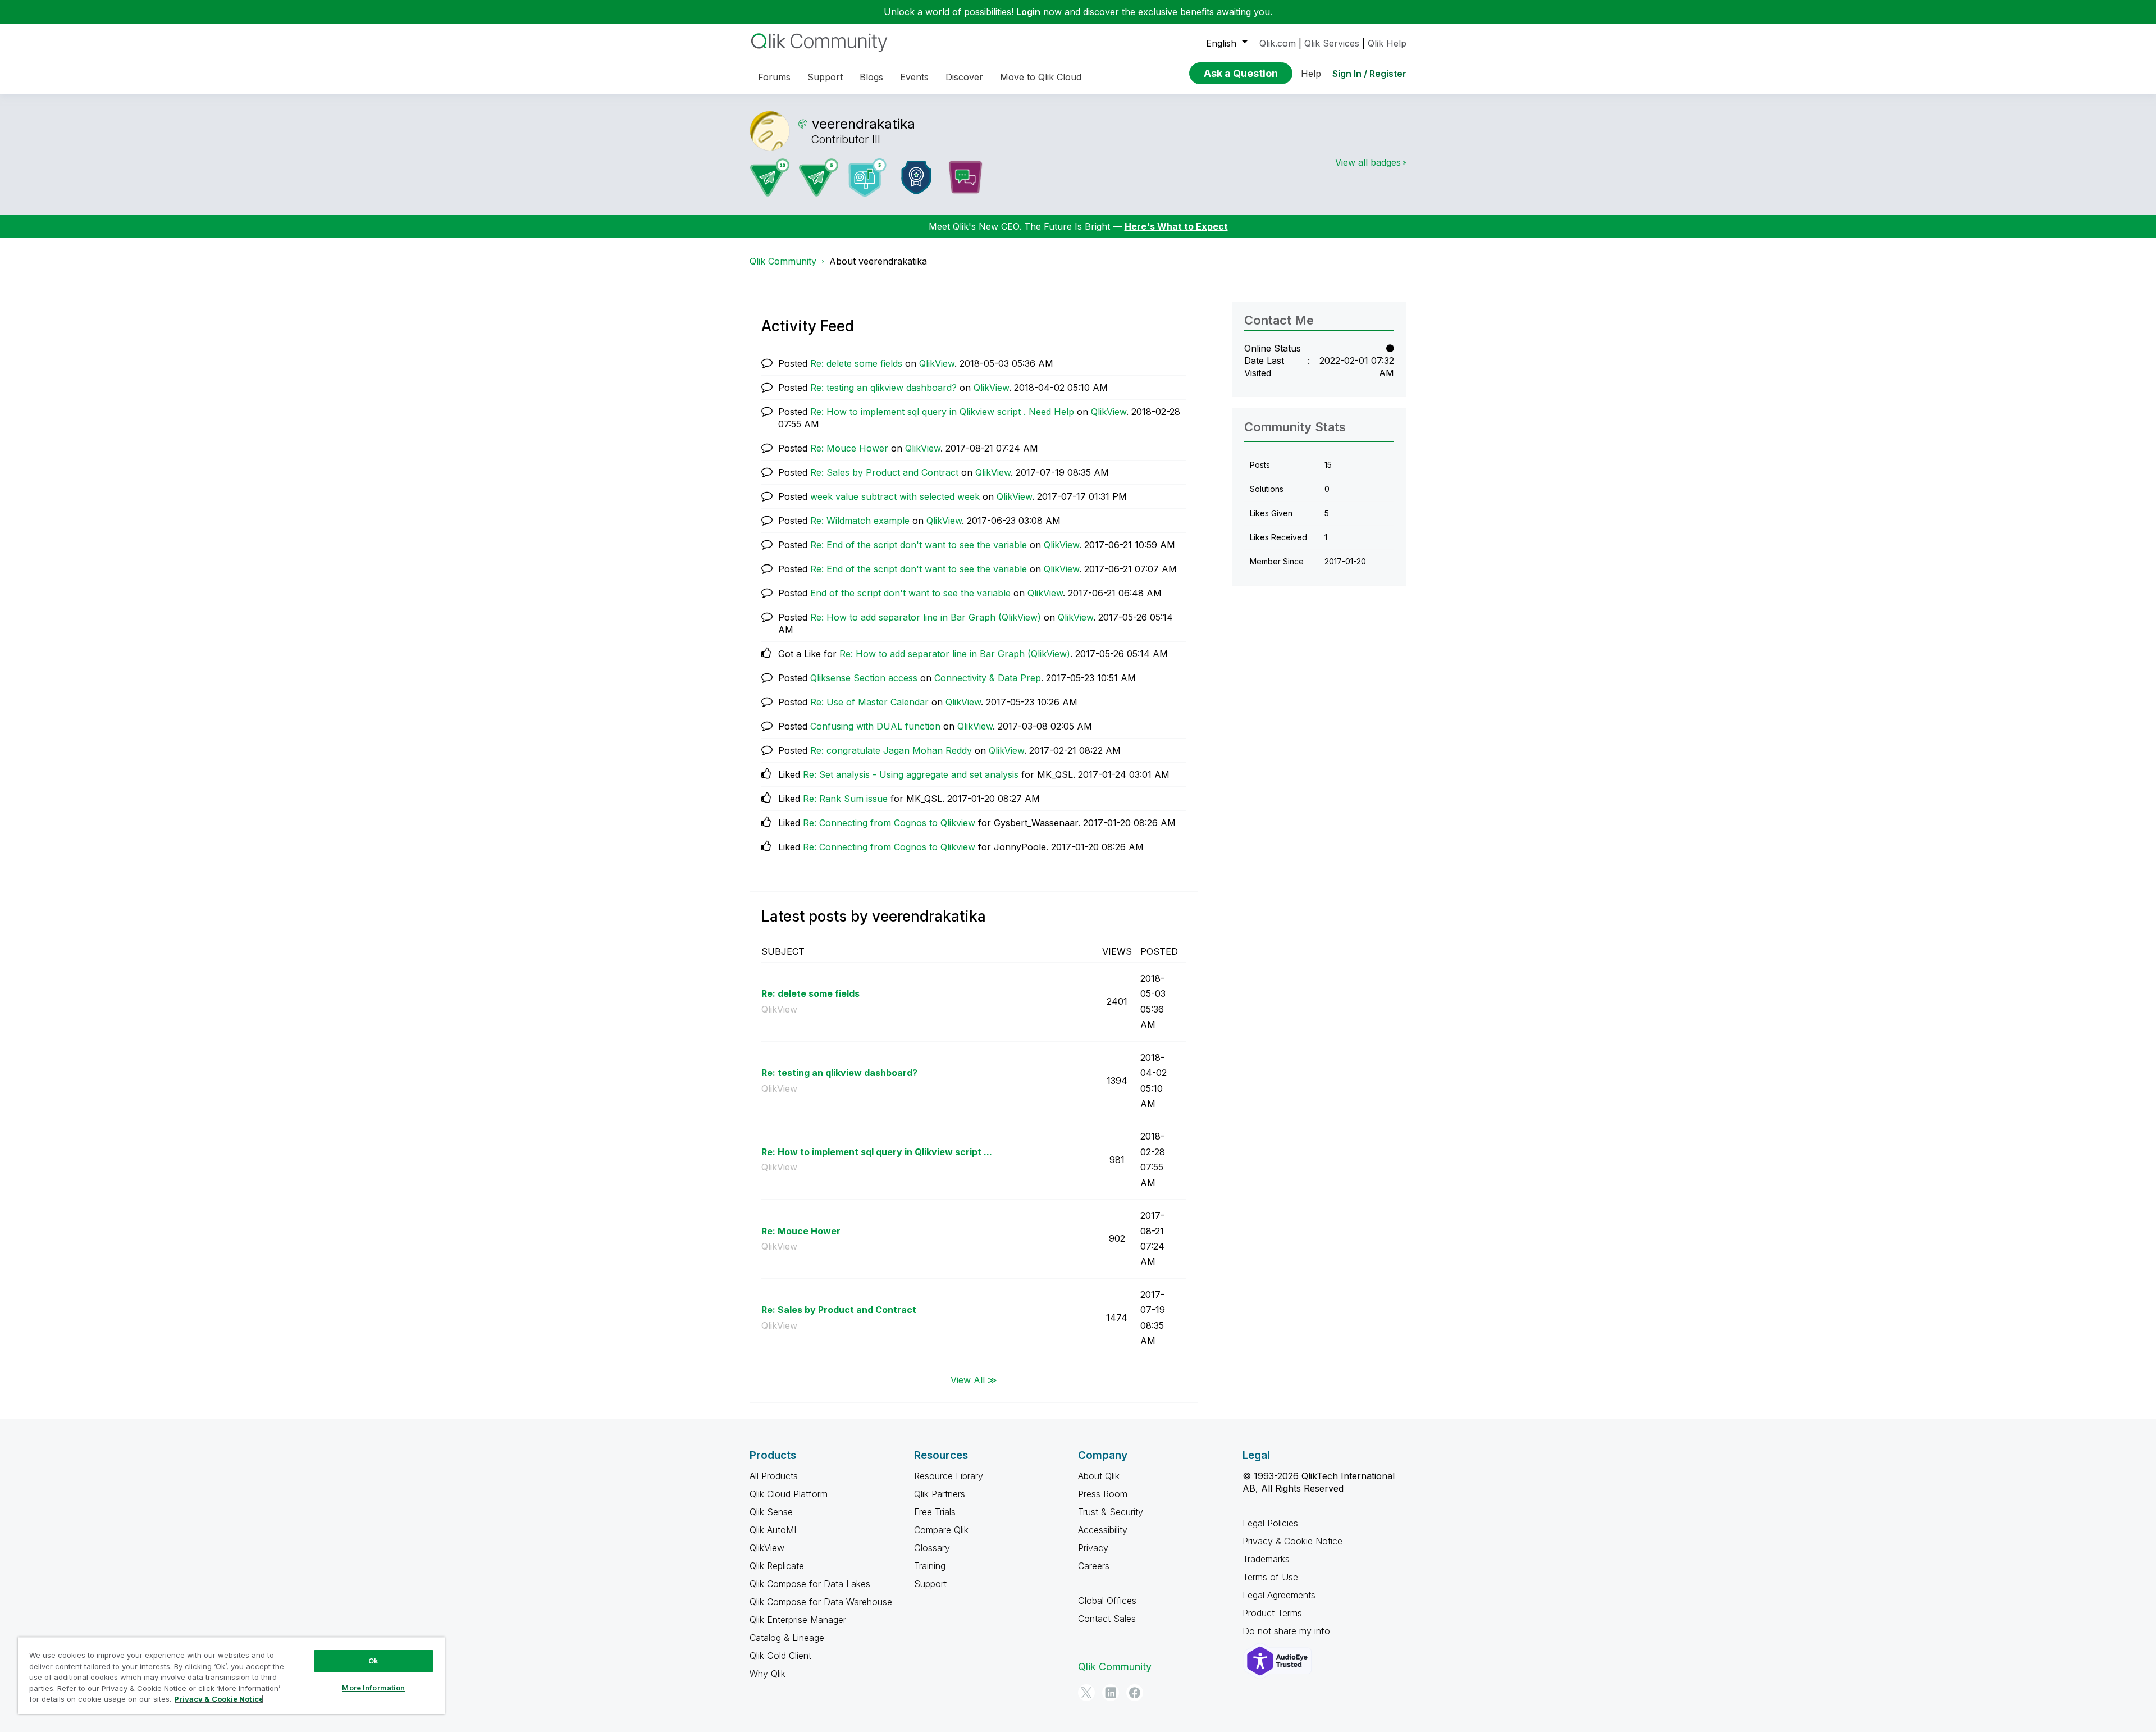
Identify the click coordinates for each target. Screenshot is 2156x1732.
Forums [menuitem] (774, 77)
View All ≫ (974, 1379)
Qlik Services (1332, 43)
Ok (373, 1661)
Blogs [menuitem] (871, 77)
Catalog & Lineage (787, 1638)
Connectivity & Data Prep (988, 678)
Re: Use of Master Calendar (869, 702)
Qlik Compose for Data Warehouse (821, 1602)
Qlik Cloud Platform (789, 1494)
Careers (1094, 1566)
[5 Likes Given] (867, 177)
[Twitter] (1086, 1693)
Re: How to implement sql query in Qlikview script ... (877, 1152)
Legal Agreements (1279, 1595)
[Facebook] (1135, 1693)
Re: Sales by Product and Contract (884, 472)
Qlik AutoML (774, 1530)
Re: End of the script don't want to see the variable (919, 545)
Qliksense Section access (864, 678)
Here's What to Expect (1176, 226)
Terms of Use (1270, 1577)
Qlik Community (783, 261)
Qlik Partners (940, 1494)
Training (930, 1566)
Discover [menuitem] (964, 77)
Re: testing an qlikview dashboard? (883, 388)
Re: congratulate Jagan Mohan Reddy (891, 750)
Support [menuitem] (825, 77)
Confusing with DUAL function (875, 726)
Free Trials (935, 1512)
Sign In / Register (1369, 74)
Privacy (1093, 1548)
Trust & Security (1111, 1512)
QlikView (937, 363)
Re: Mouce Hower (849, 448)
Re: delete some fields (856, 363)
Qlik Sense (771, 1512)
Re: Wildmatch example (860, 521)
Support (930, 1584)
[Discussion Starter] (965, 177)
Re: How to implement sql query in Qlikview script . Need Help (942, 412)
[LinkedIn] (1111, 1693)
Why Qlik (768, 1674)
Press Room (1103, 1494)
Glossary (932, 1548)
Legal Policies (1270, 1523)
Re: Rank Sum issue (845, 799)
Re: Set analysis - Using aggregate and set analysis (911, 774)
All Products (774, 1476)
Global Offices (1107, 1601)
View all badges (1368, 162)
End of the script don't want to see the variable (910, 593)
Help (1311, 74)
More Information (373, 1688)
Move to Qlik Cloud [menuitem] (1041, 77)
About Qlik (1099, 1476)
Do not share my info (1288, 1631)
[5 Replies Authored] (819, 177)
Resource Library (949, 1476)
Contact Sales (1107, 1619)
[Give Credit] (916, 177)
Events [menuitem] (914, 77)
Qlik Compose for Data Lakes (810, 1584)
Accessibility (1103, 1530)
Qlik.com (1278, 43)
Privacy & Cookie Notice (1292, 1541)
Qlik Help (1387, 43)
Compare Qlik (941, 1530)
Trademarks (1266, 1559)
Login (1028, 12)
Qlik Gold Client (780, 1656)
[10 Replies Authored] (770, 177)
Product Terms (1272, 1613)
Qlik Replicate (777, 1566)
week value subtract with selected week (895, 496)
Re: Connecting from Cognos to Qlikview (889, 823)
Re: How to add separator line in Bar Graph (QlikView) (926, 617)
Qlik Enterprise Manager (798, 1620)
